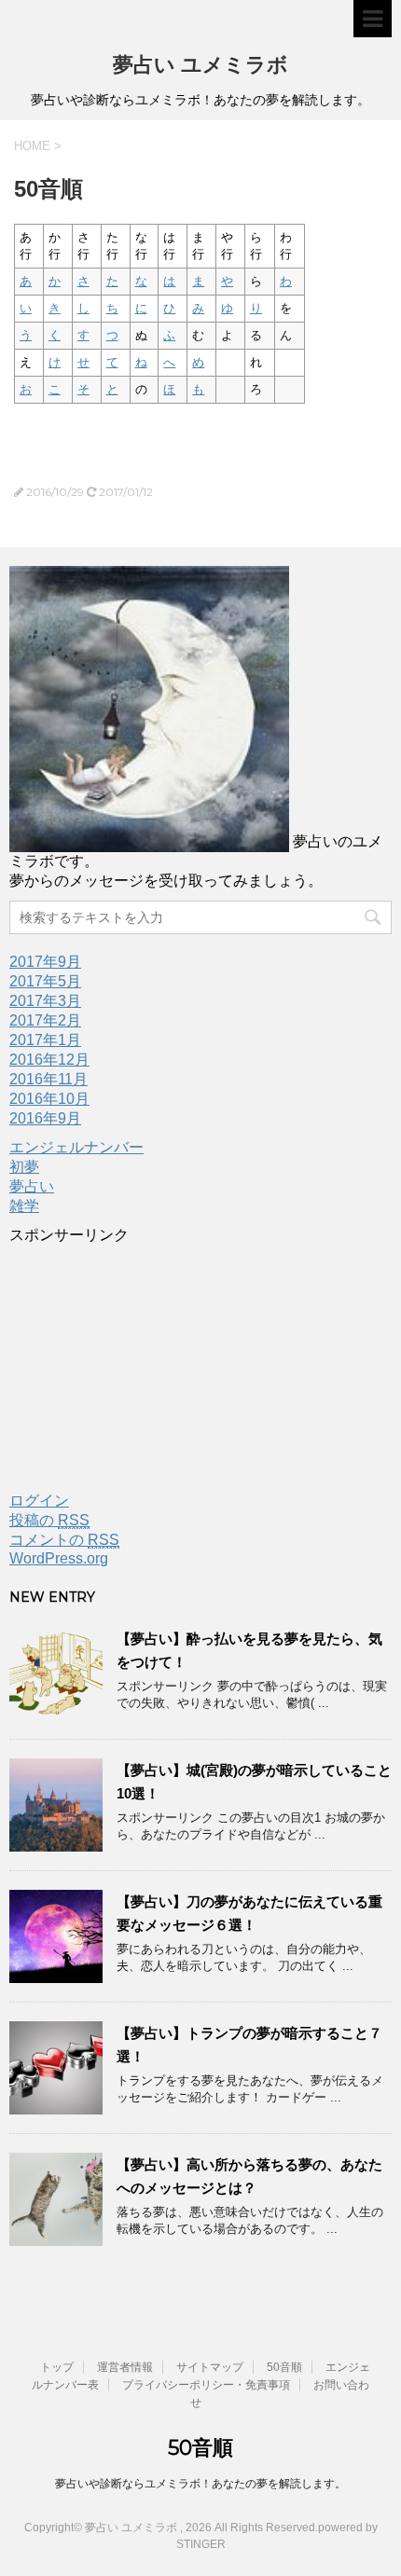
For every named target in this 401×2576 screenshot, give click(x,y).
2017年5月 (45, 981)
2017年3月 (45, 1001)
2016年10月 (49, 1099)
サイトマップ (210, 2367)
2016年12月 (49, 1060)
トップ (57, 2367)
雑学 (24, 1206)
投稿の (49, 1520)
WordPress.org (59, 1558)
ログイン (39, 1501)
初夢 (24, 1167)
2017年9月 (45, 962)
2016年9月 (45, 1118)
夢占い (32, 1186)
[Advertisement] (149, 1362)
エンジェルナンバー (76, 1147)
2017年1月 (45, 1040)
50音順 (284, 2367)
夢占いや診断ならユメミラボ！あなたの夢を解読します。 (200, 2484)
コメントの (64, 1540)
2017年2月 (45, 1020)
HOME (32, 146)
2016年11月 (48, 1079)
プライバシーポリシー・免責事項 (206, 2385)
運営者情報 (125, 2367)
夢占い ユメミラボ (200, 65)
